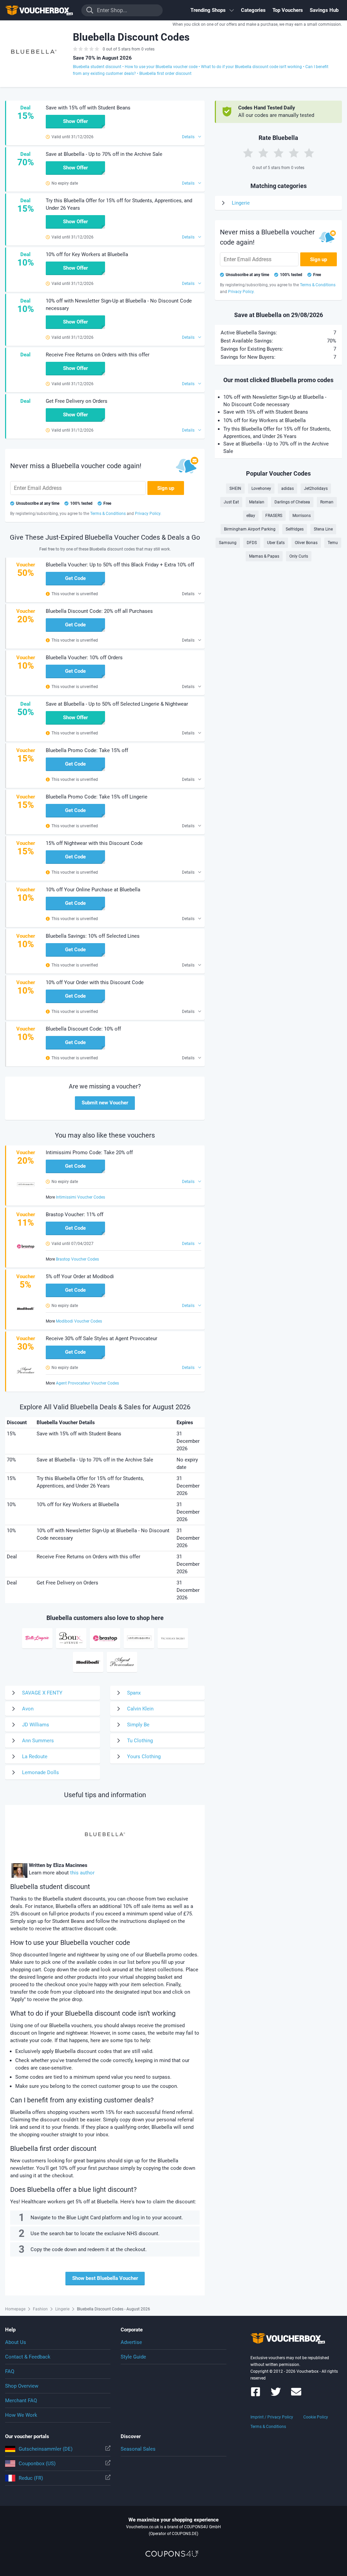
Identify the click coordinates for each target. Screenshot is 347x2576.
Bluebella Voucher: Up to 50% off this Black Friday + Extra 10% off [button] (120, 565)
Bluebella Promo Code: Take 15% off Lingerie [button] (97, 797)
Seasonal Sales (138, 2449)
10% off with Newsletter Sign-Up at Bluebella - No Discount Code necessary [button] (119, 305)
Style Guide (133, 2357)
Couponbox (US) (37, 2464)
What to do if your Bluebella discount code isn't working (251, 67)
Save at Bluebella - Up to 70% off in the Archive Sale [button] (104, 154)
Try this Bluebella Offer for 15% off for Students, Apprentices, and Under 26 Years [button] (119, 204)
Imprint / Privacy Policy (272, 2417)
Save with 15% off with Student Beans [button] (88, 108)
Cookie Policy (316, 2417)
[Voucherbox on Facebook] (256, 2395)
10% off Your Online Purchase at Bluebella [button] (93, 890)
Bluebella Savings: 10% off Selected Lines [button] (93, 936)
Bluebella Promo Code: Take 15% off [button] (87, 750)
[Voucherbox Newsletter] (296, 2395)
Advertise (131, 2342)
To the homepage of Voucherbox (39, 10)
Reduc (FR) (31, 2478)
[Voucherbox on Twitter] (276, 2395)
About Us (16, 2342)
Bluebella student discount (97, 67)
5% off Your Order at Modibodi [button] (80, 1276)
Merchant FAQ (21, 2401)
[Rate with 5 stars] (309, 153)
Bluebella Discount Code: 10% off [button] (83, 1029)
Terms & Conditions (268, 2427)
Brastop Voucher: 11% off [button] (75, 1214)
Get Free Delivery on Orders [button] (77, 401)
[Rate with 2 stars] (263, 153)
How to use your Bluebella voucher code (161, 67)
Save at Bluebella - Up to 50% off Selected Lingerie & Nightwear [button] (117, 704)
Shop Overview (22, 2386)
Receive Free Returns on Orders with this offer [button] (98, 355)
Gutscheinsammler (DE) (46, 2449)
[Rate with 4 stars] (294, 153)
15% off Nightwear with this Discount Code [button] (94, 843)
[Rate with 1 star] (248, 153)
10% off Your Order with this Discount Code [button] (95, 982)
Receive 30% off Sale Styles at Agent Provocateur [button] (101, 1338)
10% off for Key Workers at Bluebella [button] (87, 254)
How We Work (21, 2415)
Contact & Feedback (28, 2357)
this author (82, 1873)
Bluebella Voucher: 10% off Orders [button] (84, 658)
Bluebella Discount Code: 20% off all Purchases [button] (99, 611)
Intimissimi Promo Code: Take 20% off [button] (89, 1152)
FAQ (10, 2371)
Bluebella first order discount (165, 74)
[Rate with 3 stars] (279, 153)
